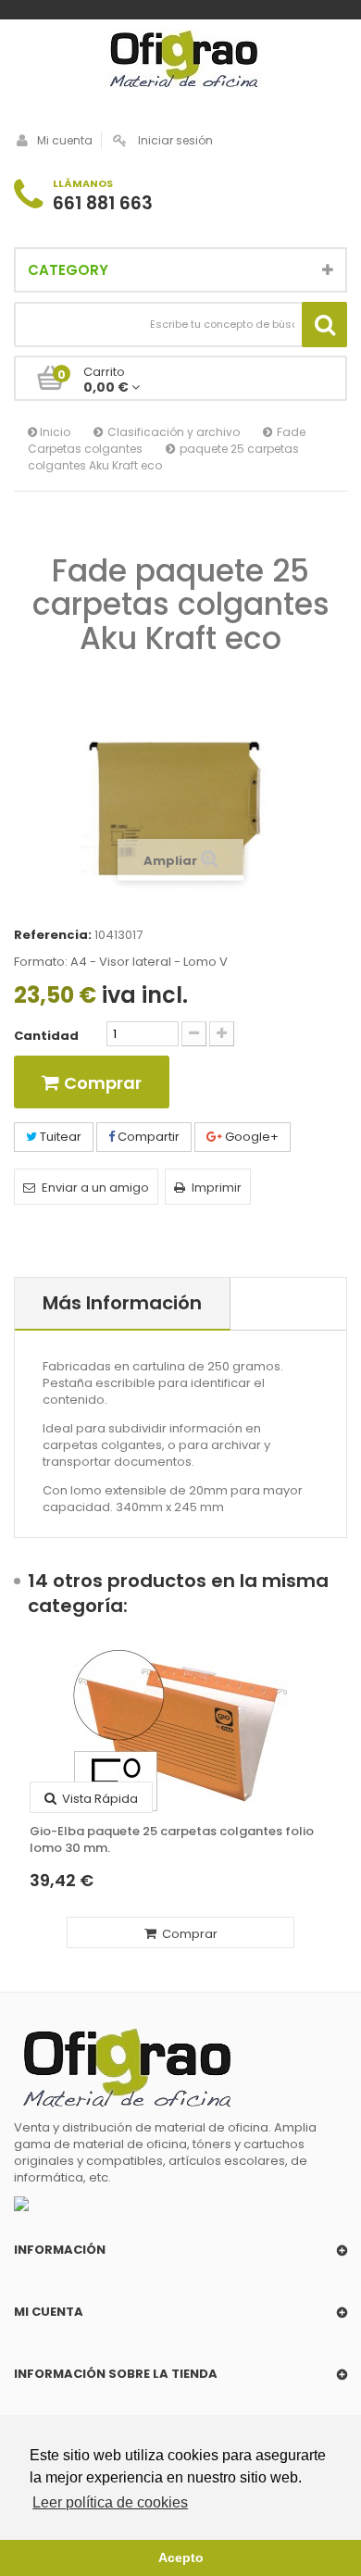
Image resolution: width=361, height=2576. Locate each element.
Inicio (54, 432)
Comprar (188, 1934)
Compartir (147, 1137)
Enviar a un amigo (95, 1188)
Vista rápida (99, 1799)
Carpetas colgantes (85, 449)
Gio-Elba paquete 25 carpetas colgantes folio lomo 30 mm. (172, 1840)
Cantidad (46, 1036)
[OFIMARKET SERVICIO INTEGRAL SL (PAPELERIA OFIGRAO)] (180, 61)
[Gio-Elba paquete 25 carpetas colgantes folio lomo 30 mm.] (180, 1731)
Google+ (250, 1137)
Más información (122, 1303)
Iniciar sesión (175, 140)
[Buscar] (324, 325)
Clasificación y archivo (174, 432)
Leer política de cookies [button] (110, 2502)
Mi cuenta (65, 140)
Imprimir (217, 1188)
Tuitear (59, 1137)
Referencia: (53, 935)
